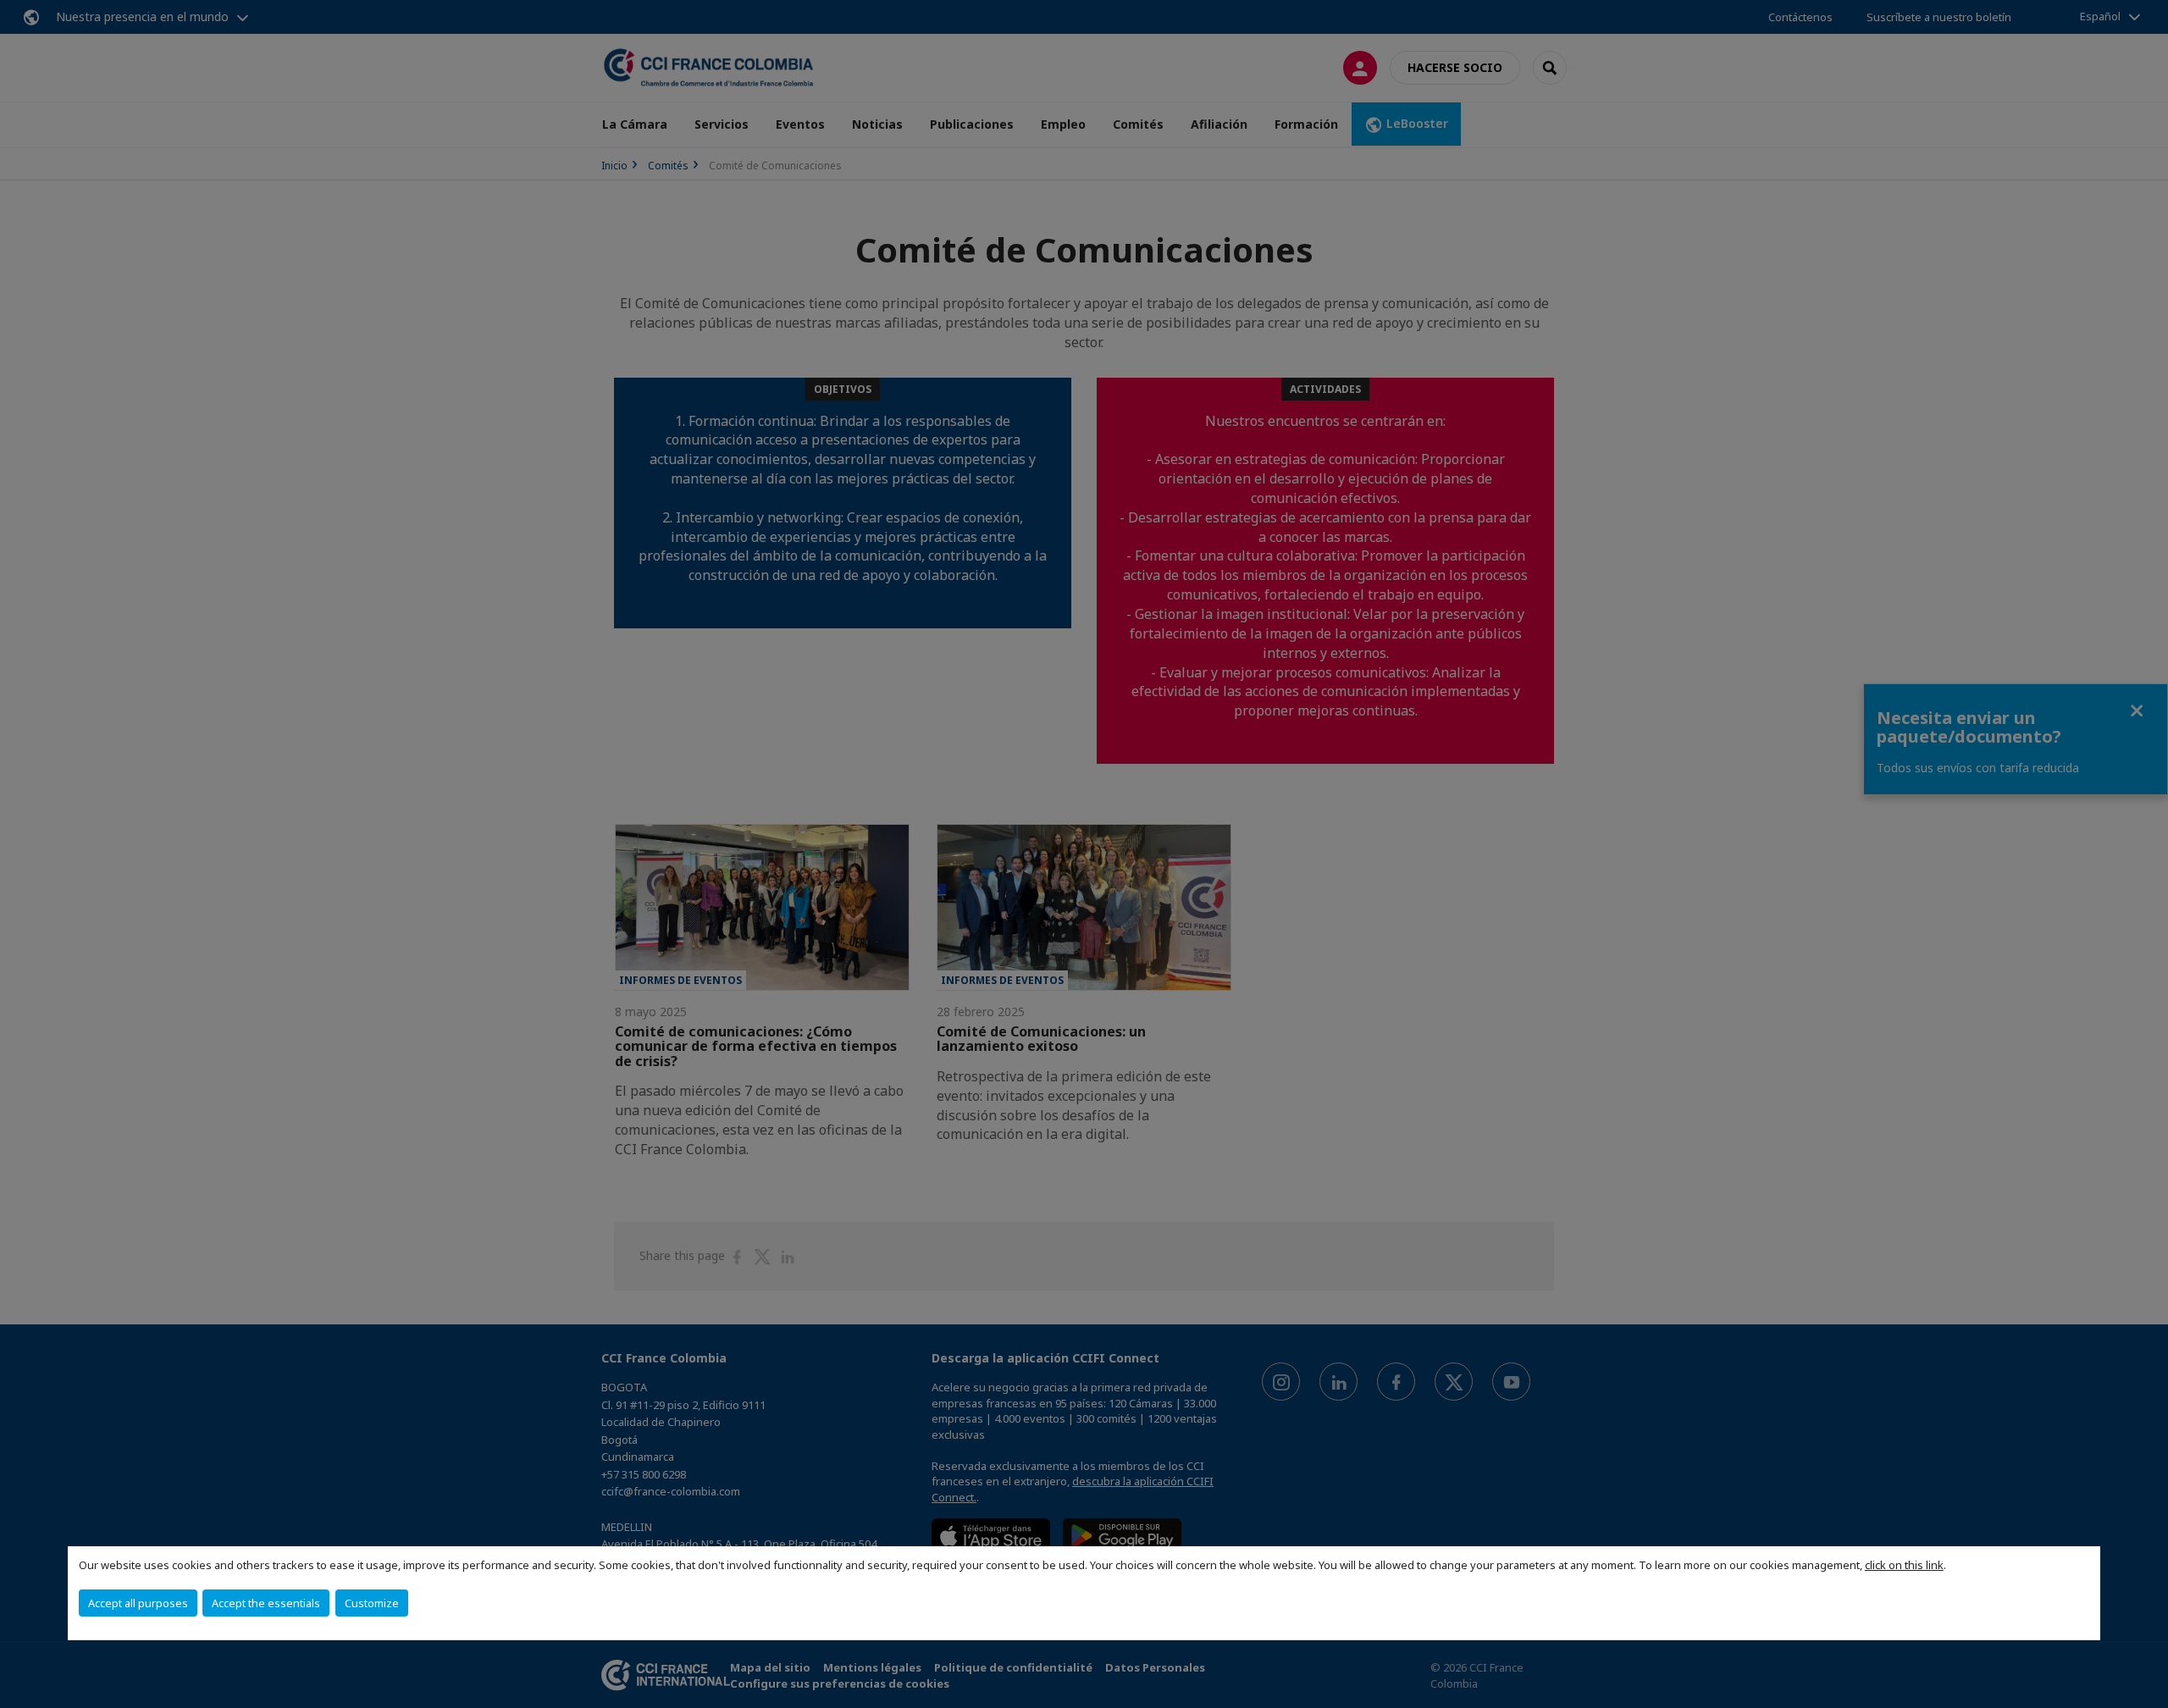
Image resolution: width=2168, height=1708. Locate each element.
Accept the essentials (266, 1603)
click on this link (1904, 1565)
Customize (372, 1603)
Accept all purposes (138, 1603)
